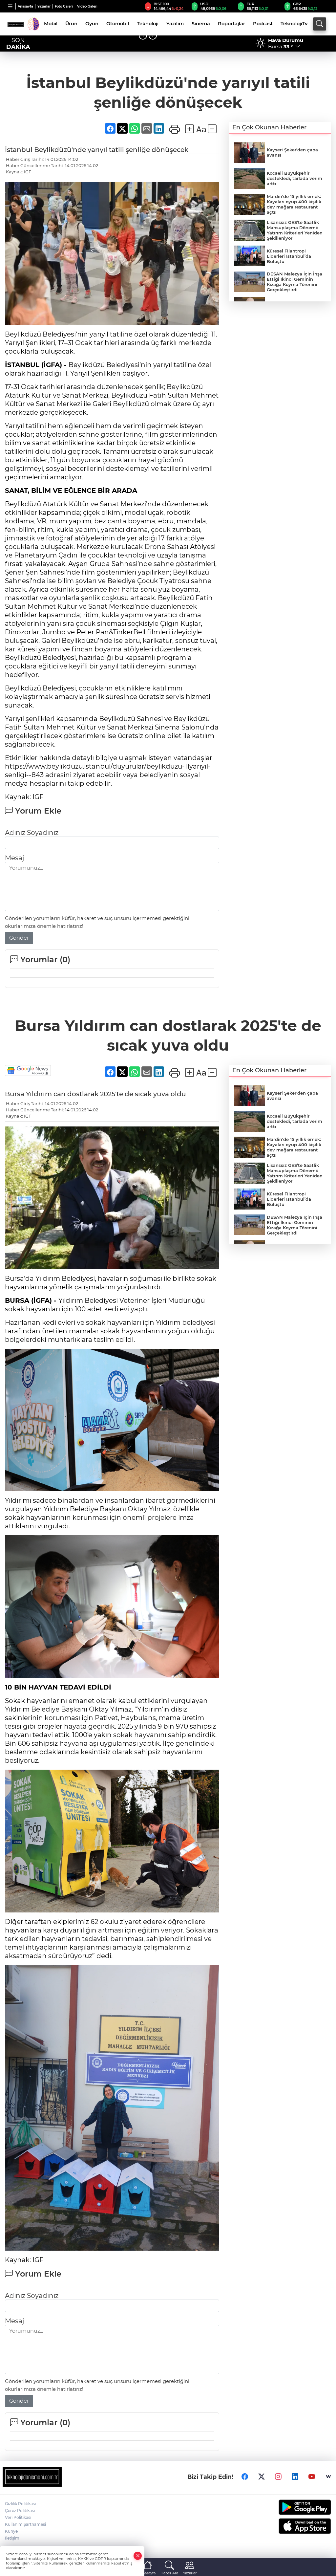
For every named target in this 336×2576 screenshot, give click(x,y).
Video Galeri (87, 6)
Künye (11, 2531)
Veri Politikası (18, 2517)
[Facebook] (245, 2477)
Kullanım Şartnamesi (25, 2524)
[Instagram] (278, 2477)
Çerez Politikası (20, 2511)
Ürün (71, 24)
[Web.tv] (328, 2477)
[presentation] (143, 36)
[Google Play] (294, 2507)
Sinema (201, 24)
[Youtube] (312, 2477)
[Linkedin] (295, 2477)
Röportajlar (231, 24)
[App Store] (294, 2526)
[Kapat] (138, 2556)
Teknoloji (148, 24)
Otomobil (118, 24)
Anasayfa (25, 6)
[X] (262, 2477)
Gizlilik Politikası (20, 2504)
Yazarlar (44, 6)
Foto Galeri (64, 6)
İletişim (12, 2538)
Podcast (263, 24)
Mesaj (14, 858)
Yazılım (175, 24)
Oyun (92, 24)
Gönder (19, 938)
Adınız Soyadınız (32, 833)
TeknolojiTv (294, 24)
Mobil (51, 24)
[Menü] (10, 6)
